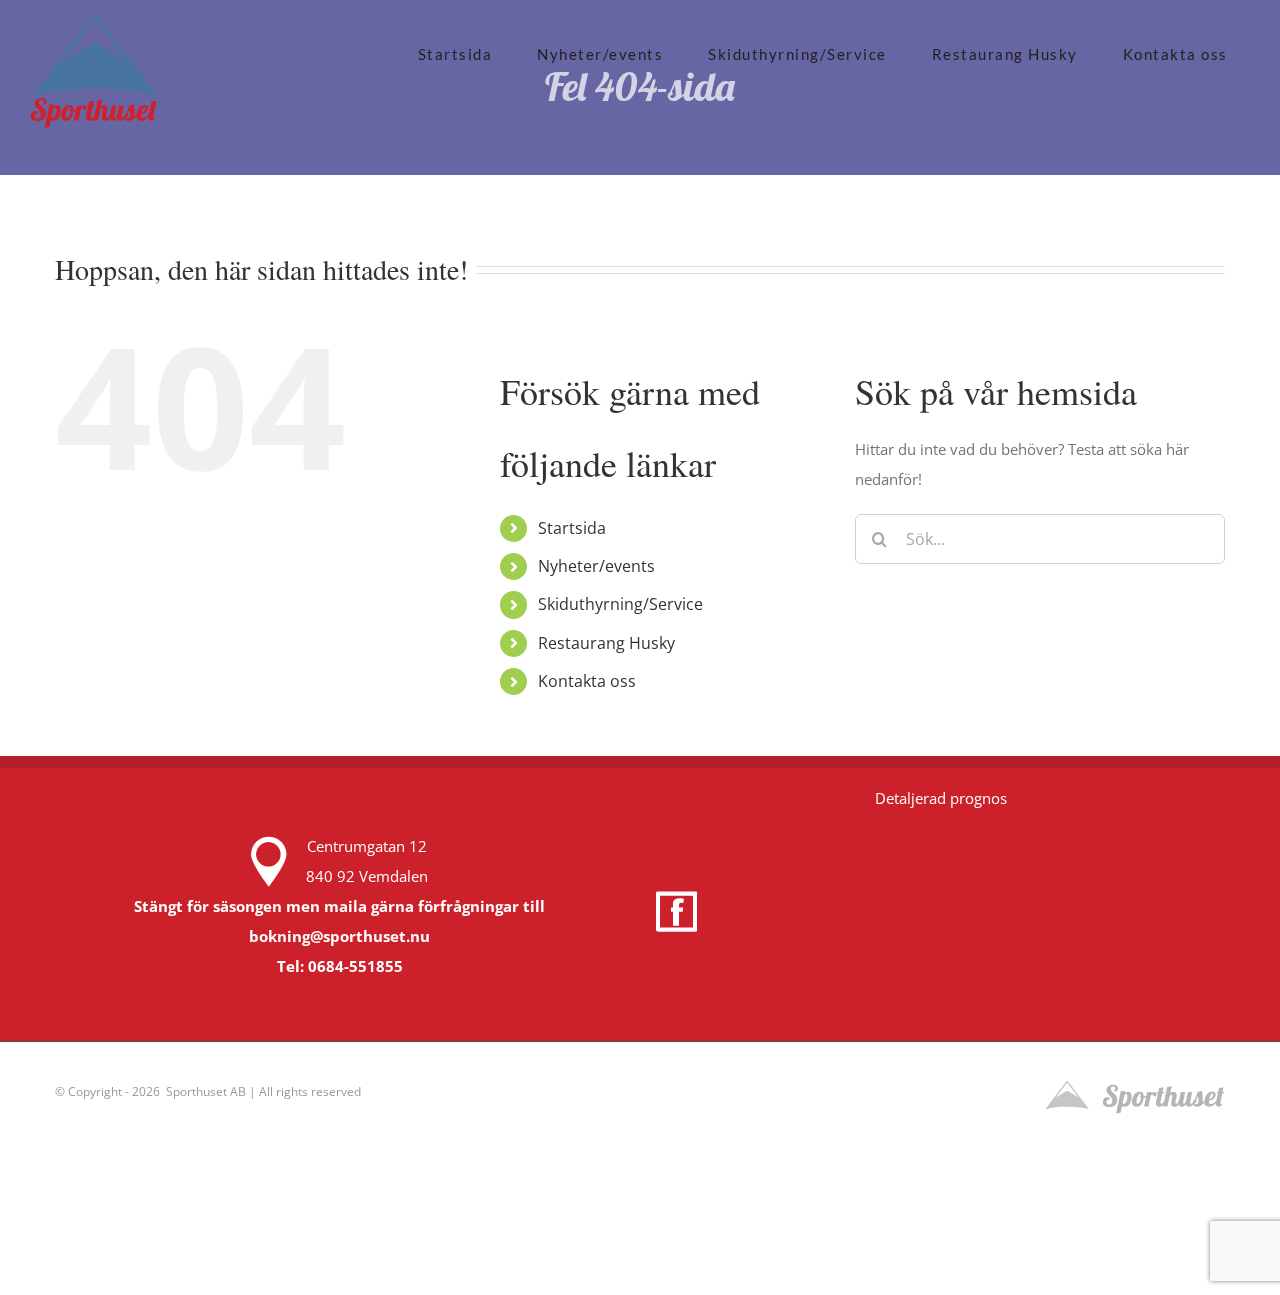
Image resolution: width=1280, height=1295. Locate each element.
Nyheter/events (596, 566)
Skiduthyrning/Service (620, 604)
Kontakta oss (587, 681)
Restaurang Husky (606, 643)
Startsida (572, 528)
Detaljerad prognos (941, 798)
